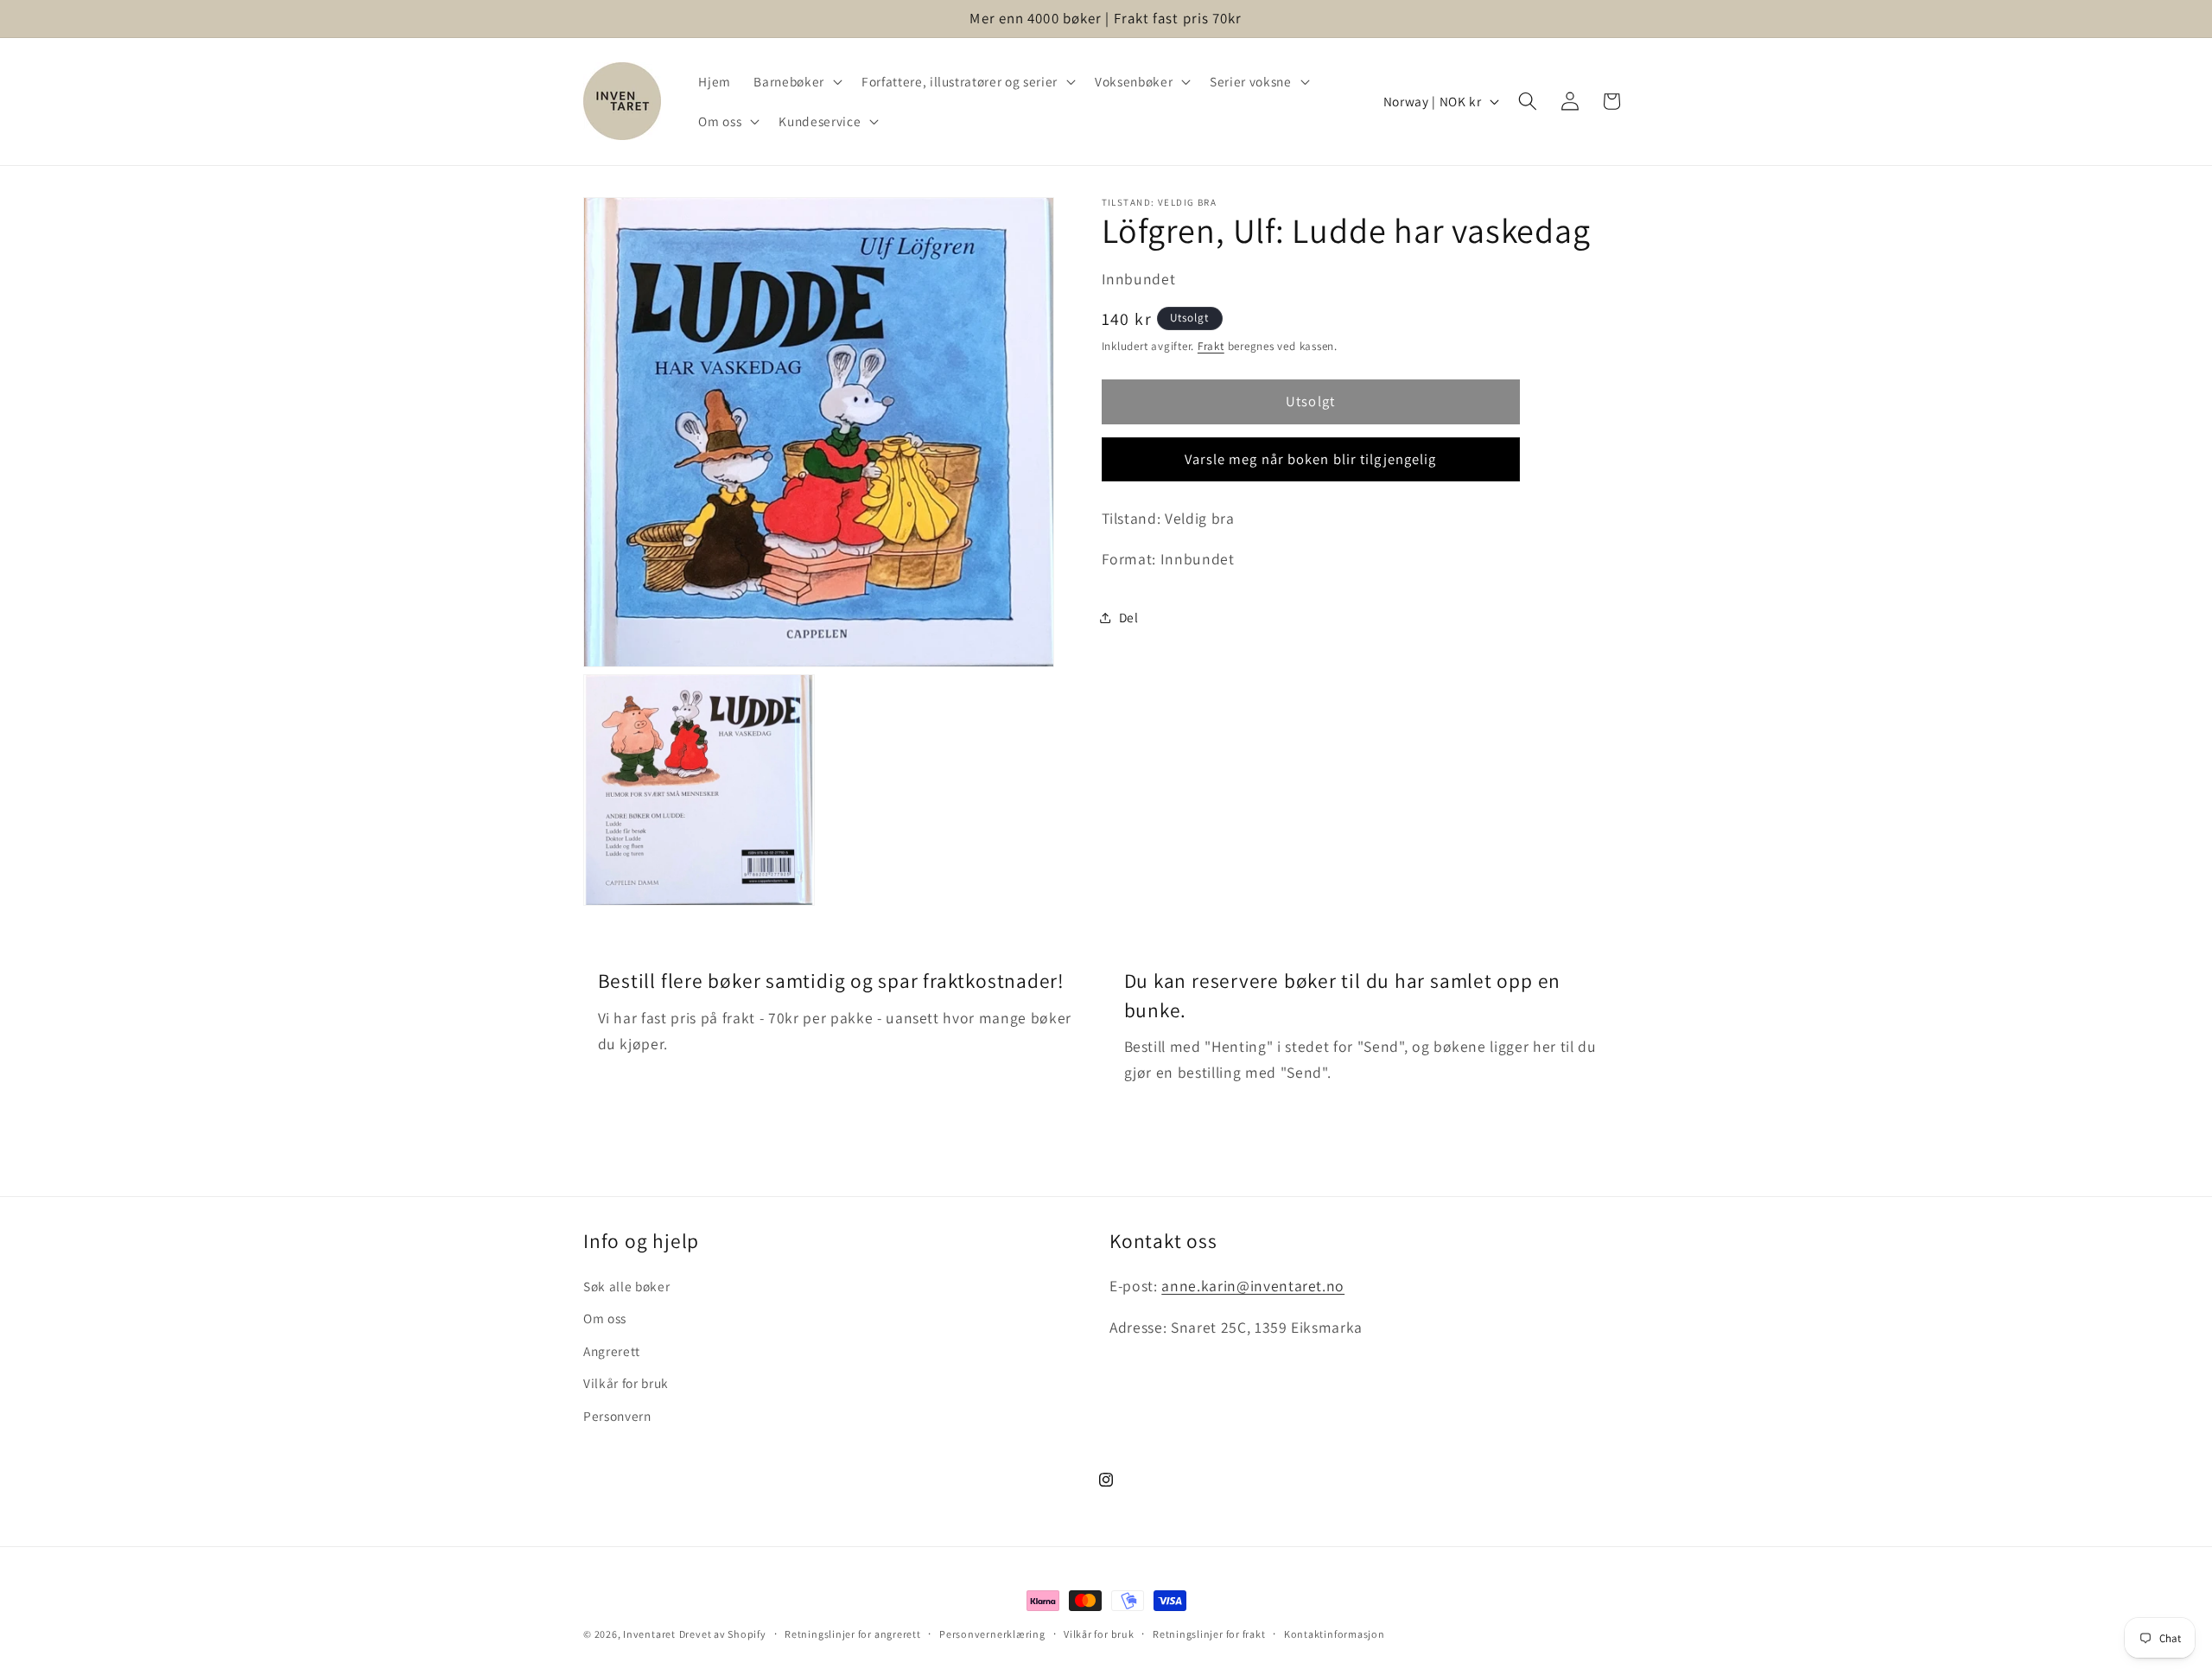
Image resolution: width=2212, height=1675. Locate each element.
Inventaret (649, 1634)
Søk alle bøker (626, 1286)
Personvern (617, 1416)
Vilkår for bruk (626, 1384)
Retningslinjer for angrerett (853, 1634)
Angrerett (612, 1351)
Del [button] (1129, 617)
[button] (796, 81)
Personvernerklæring (992, 1634)
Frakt (1211, 346)
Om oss (605, 1318)
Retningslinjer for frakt (1209, 1634)
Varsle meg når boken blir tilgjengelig (1311, 458)
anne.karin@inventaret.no (1253, 1286)
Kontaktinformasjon (1335, 1634)
